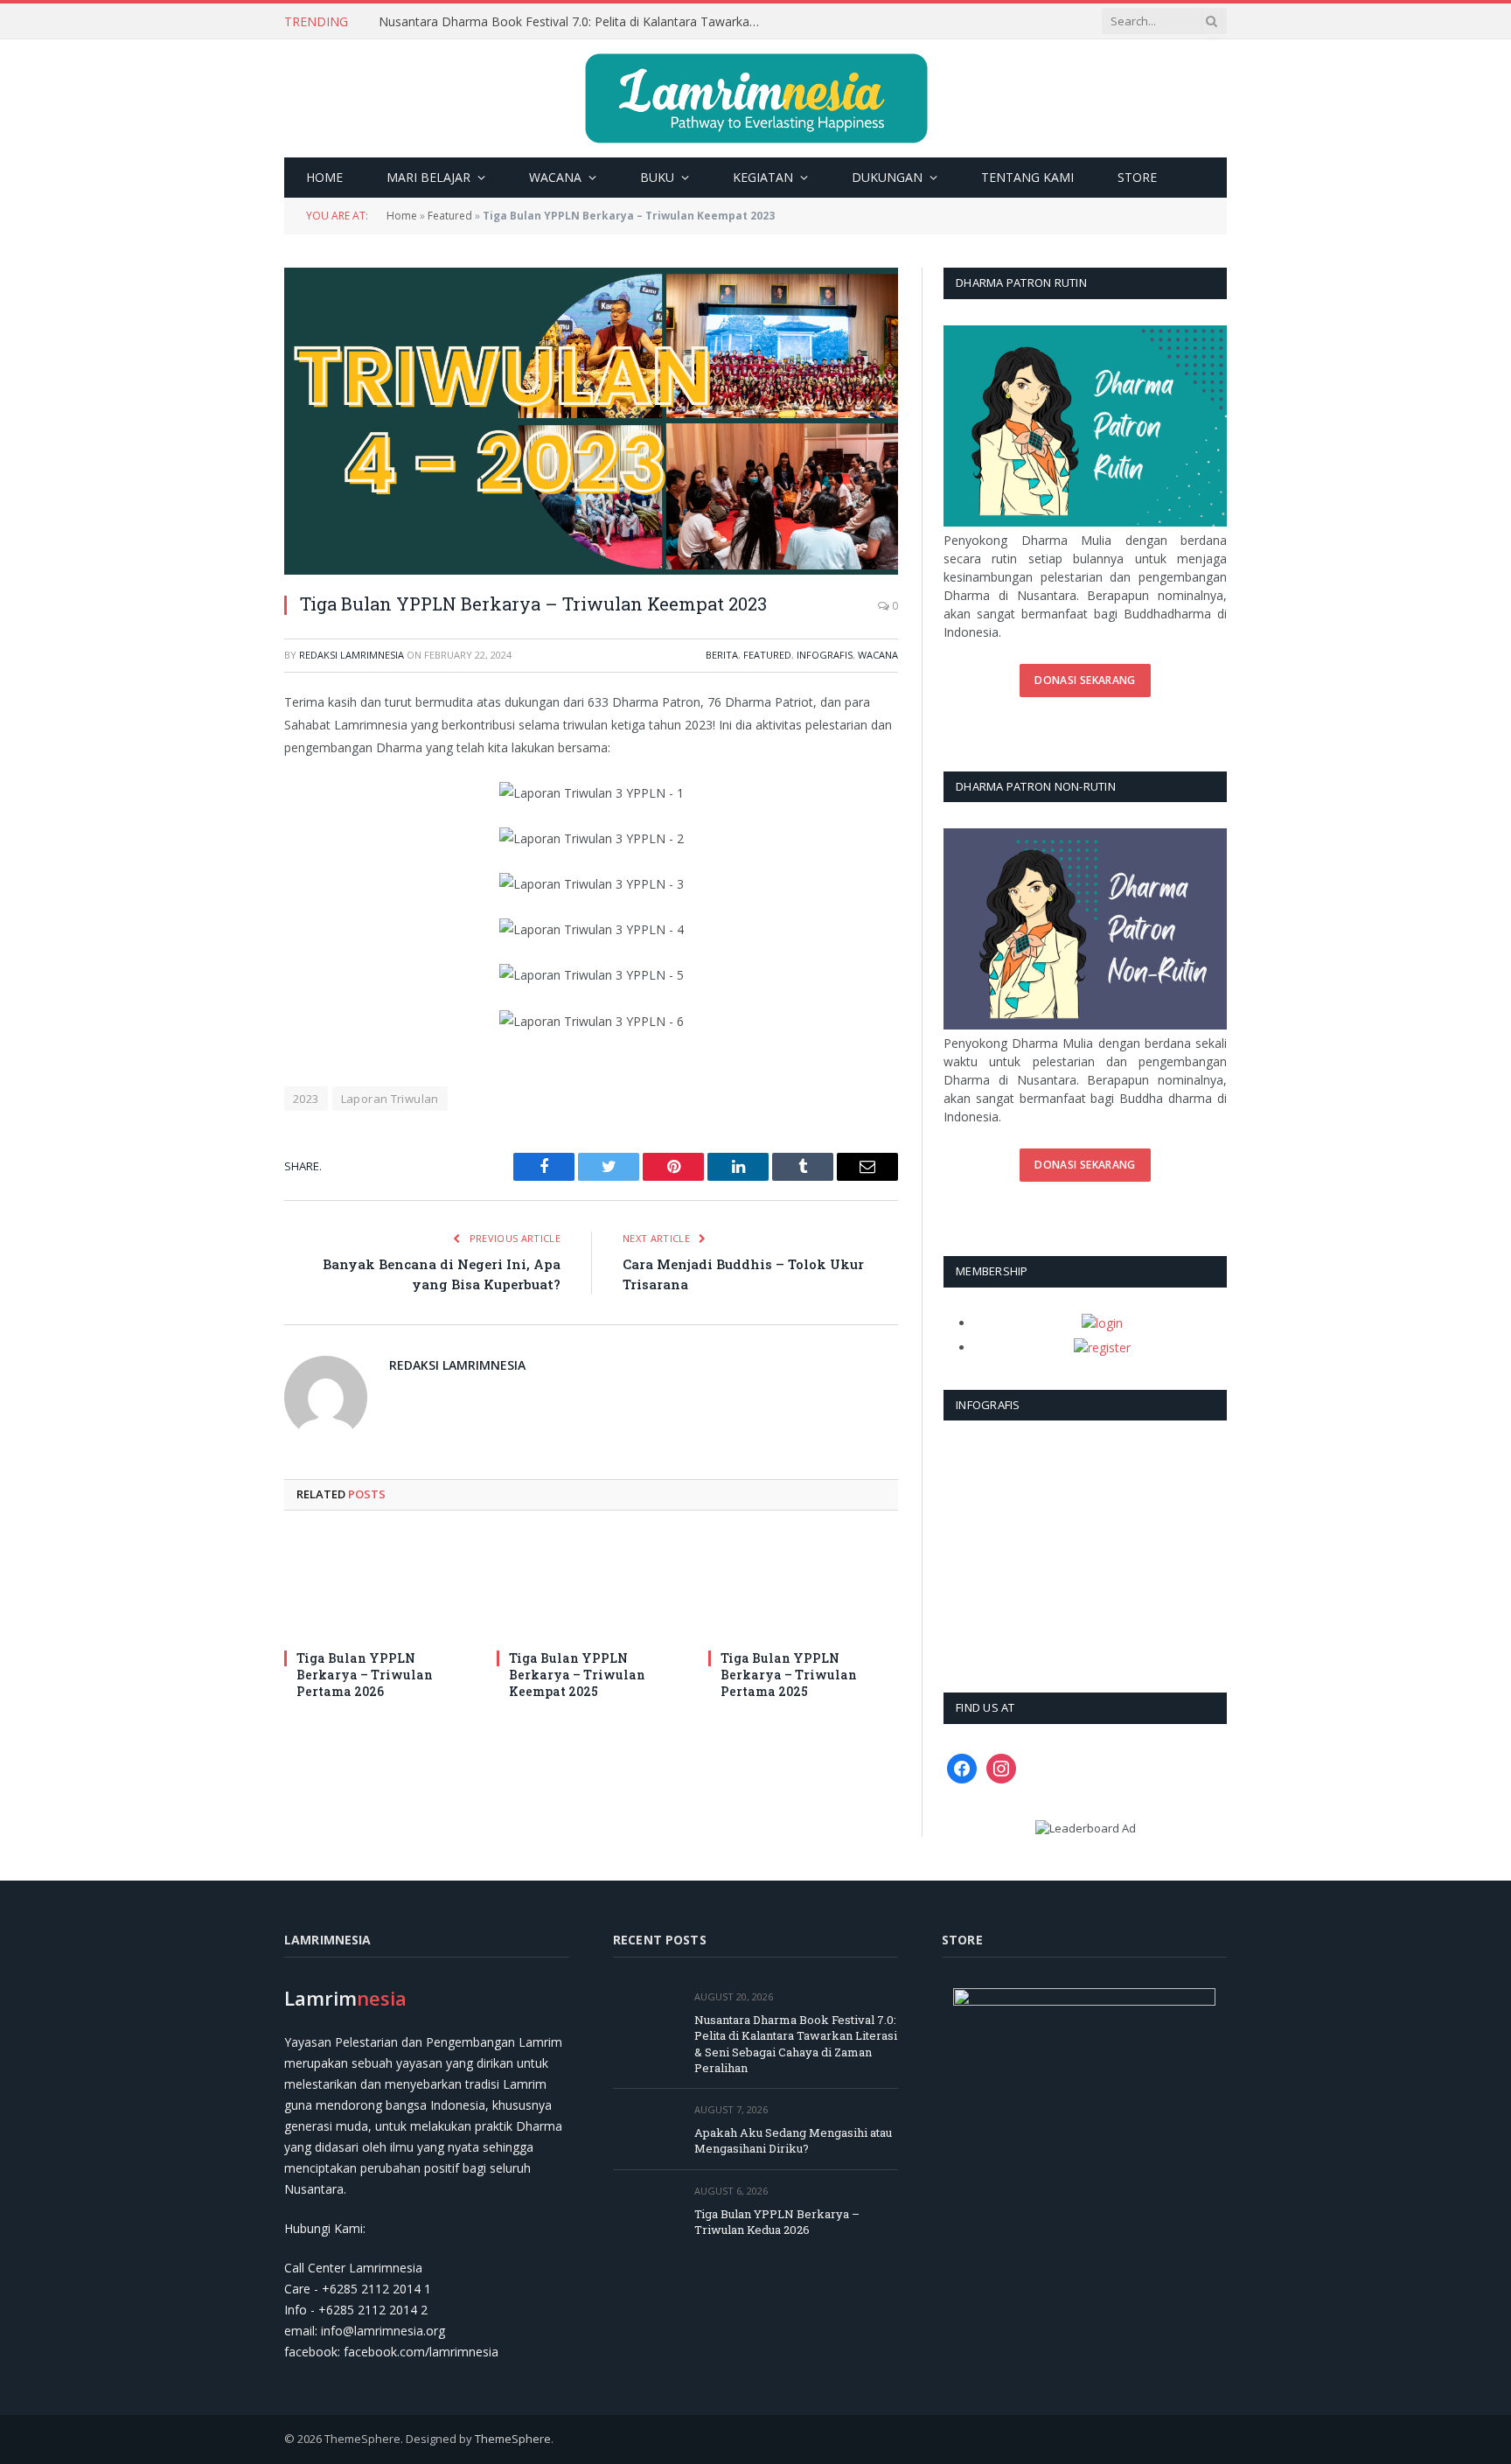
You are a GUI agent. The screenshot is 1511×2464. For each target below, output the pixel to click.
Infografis (825, 655)
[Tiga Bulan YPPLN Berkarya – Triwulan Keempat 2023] (591, 421)
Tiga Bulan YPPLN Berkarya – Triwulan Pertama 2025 (789, 1675)
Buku (657, 177)
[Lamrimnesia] (756, 98)
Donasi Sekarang (1085, 680)
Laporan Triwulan (390, 1099)
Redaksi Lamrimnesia (352, 655)
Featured (450, 216)
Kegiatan (763, 177)
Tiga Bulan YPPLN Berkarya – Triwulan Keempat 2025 (577, 1675)
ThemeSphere (513, 2439)
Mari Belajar (428, 177)
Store (1137, 177)
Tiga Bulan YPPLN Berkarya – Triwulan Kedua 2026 (777, 2222)
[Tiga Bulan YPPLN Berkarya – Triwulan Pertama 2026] (379, 1585)
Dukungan (887, 177)
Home (324, 177)
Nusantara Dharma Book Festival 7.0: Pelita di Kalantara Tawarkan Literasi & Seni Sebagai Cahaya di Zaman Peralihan (796, 2044)
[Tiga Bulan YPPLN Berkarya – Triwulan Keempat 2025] (592, 1585)
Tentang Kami (1027, 177)
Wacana (555, 177)
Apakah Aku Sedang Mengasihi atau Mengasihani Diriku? (538, 22)
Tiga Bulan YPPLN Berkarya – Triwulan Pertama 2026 (365, 1675)
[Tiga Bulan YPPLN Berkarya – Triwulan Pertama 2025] (803, 1585)
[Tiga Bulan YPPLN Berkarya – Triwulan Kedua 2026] (646, 2211)
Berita (722, 655)
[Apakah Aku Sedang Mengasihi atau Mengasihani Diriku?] (646, 2129)
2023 (306, 1099)
